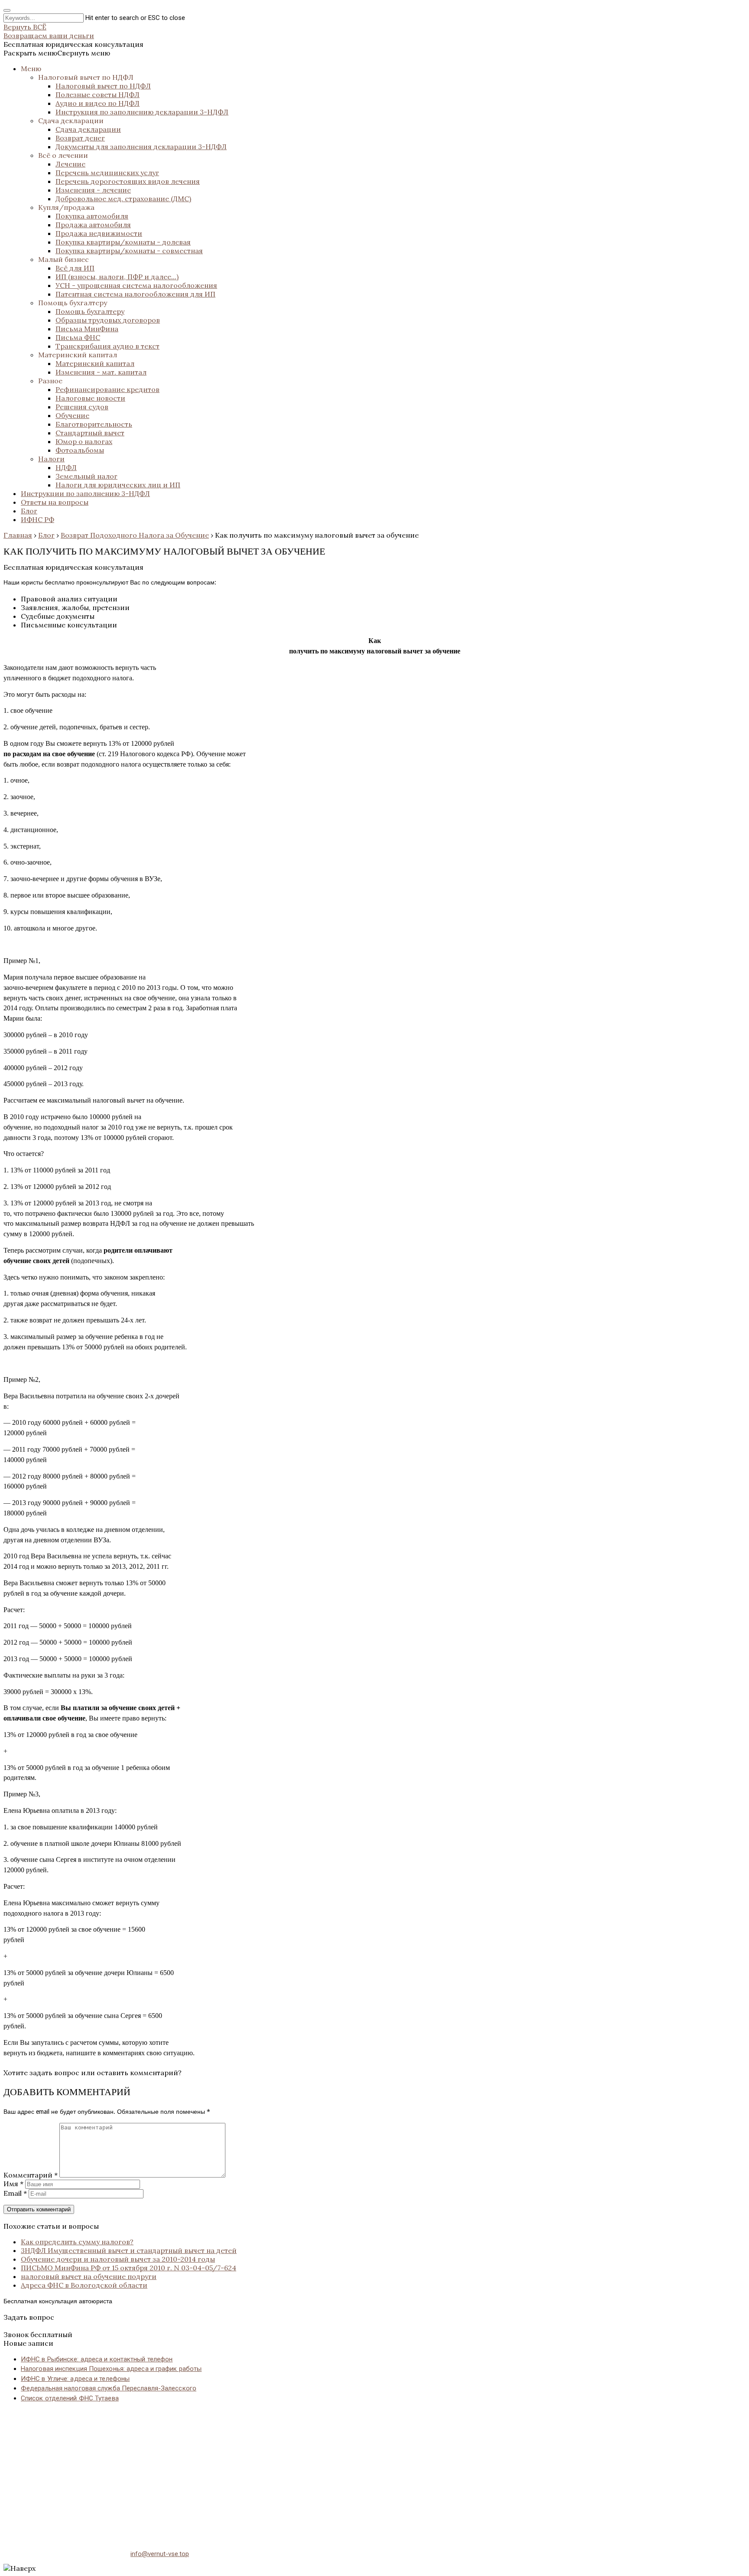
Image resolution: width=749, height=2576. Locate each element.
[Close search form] (7, 10)
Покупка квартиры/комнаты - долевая (123, 242)
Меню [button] (31, 69)
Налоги (51, 459)
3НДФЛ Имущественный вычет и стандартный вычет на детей (129, 2250)
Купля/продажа (66, 207)
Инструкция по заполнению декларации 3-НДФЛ (142, 112)
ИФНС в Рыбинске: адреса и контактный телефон (97, 2359)
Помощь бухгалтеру (73, 303)
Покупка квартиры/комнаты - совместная (129, 251)
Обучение (72, 415)
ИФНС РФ (37, 519)
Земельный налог (86, 476)
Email (15, 2193)
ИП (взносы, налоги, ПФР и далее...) (117, 277)
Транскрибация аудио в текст (107, 346)
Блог (29, 511)
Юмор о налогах (84, 441)
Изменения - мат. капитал (101, 372)
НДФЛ (66, 467)
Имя (13, 2184)
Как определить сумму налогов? (77, 2242)
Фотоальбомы (80, 450)
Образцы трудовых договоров (108, 320)
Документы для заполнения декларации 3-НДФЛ (141, 147)
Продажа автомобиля (93, 225)
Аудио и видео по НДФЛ (98, 103)
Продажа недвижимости (99, 233)
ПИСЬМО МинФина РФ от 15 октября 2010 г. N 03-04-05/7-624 (129, 2268)
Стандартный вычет (90, 433)
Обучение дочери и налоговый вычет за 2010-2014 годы (118, 2259)
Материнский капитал (78, 355)
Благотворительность (94, 424)
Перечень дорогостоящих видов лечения (128, 181)
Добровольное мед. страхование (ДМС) (123, 199)
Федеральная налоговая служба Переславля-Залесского (109, 2388)
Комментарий (31, 2175)
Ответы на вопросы (55, 502)
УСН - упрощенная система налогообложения (136, 285)
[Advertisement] (264, 2471)
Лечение (70, 164)
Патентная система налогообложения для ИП (135, 294)
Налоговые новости (90, 398)
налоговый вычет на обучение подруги (89, 2276)
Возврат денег (80, 138)
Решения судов (82, 407)
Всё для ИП (75, 268)
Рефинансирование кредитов (107, 389)
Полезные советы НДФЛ (98, 95)
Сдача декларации (71, 121)
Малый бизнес (64, 259)
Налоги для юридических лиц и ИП (118, 485)
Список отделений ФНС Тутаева (70, 2398)
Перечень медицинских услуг (107, 173)
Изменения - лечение (93, 190)
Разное (50, 381)
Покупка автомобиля (92, 216)
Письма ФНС (78, 337)
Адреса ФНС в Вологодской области (84, 2285)
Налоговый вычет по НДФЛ (86, 77)
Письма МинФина (87, 329)
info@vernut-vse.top (160, 2554)
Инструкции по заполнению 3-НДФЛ (85, 493)
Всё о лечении (63, 155)
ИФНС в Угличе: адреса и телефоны (75, 2379)
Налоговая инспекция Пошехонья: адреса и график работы (111, 2369)
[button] (57, 53)
